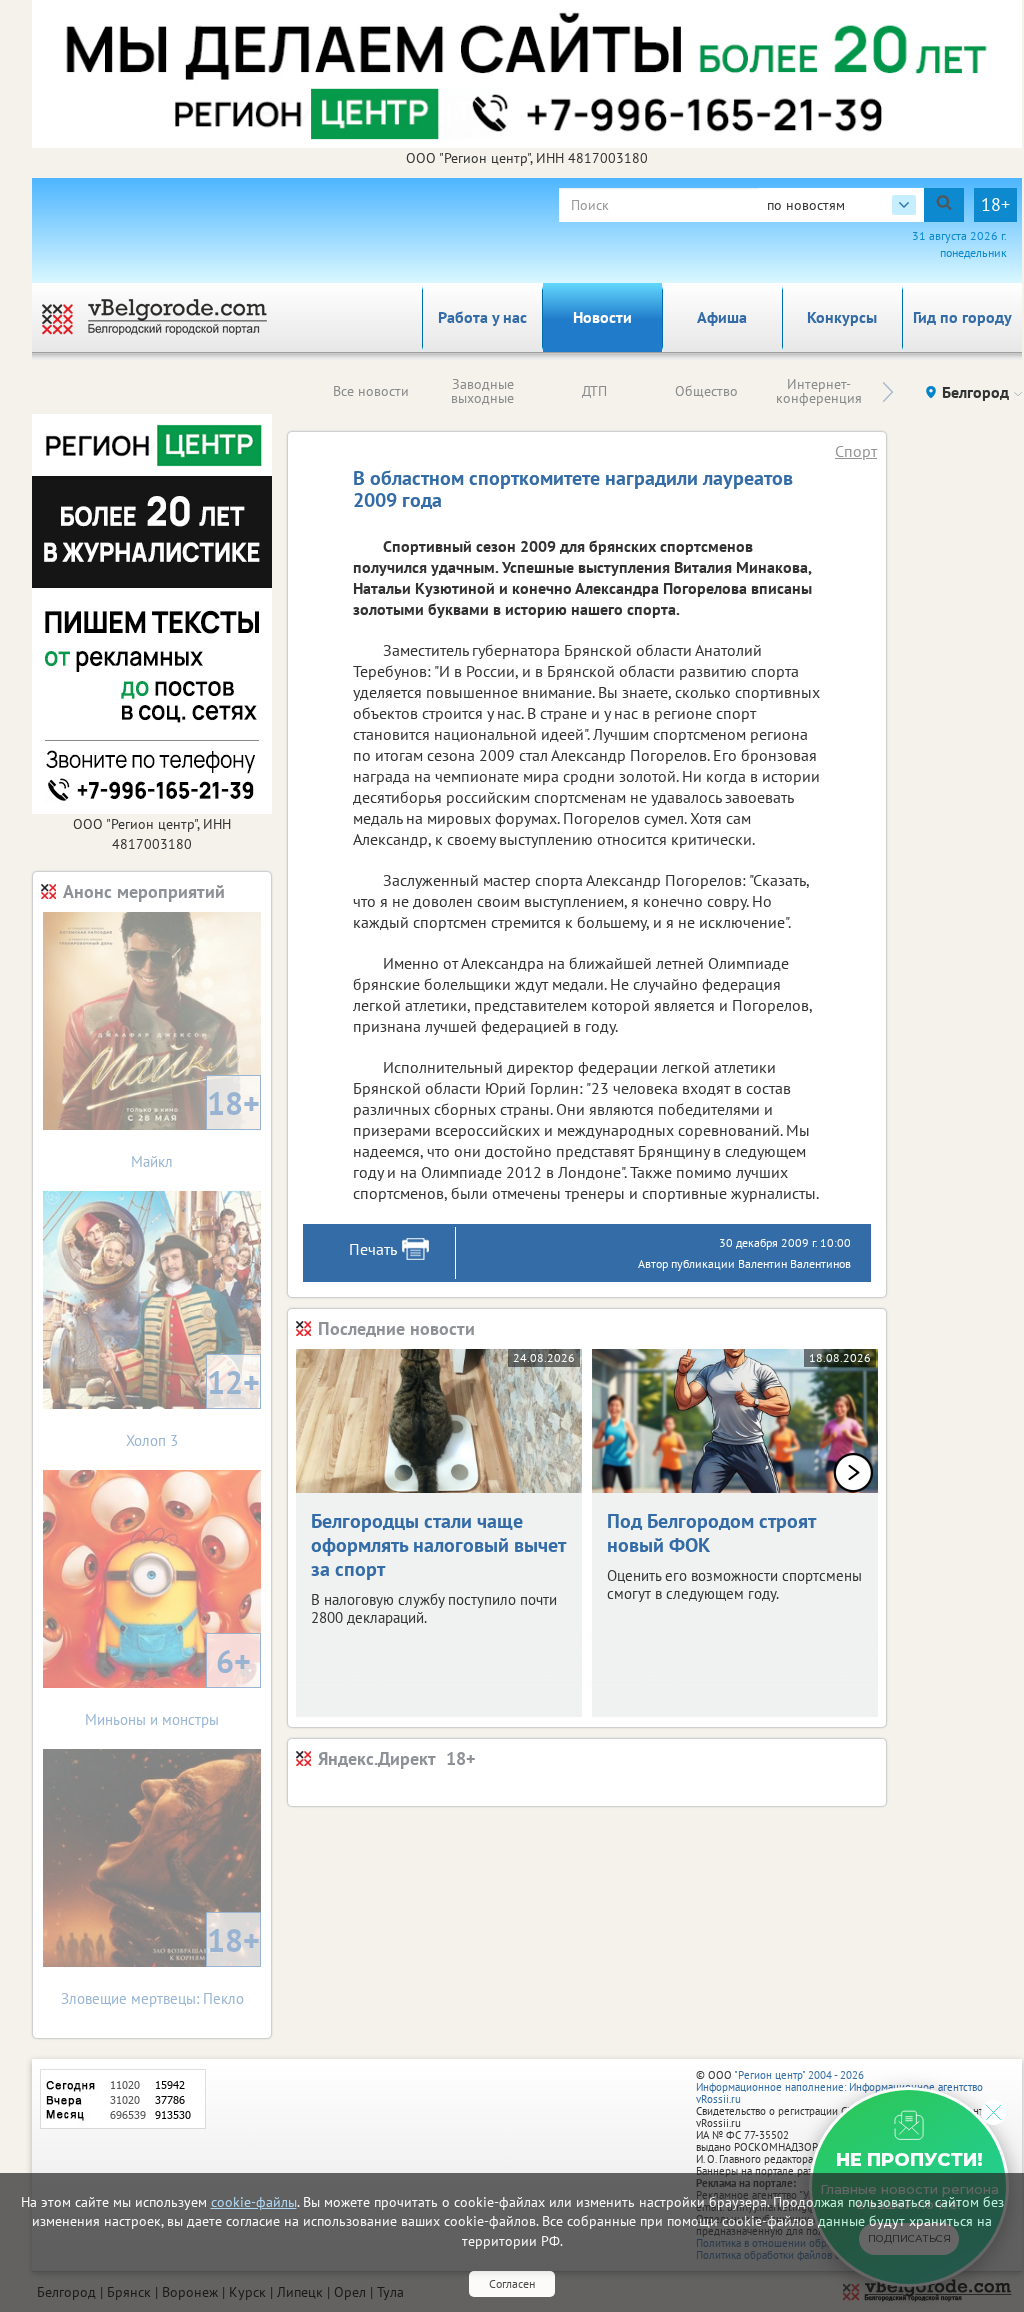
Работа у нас (482, 317)
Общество (706, 391)
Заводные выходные (482, 391)
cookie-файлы (254, 2202)
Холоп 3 (193, 1405)
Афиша (722, 317)
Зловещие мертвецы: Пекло (161, 1963)
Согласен (512, 2283)
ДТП (594, 391)
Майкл (195, 1126)
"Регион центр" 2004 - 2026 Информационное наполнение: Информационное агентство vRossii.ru (839, 2087)
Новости (602, 317)
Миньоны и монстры (168, 1684)
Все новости (371, 391)
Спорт (856, 451)
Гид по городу (962, 317)
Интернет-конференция (819, 391)
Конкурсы (842, 317)
